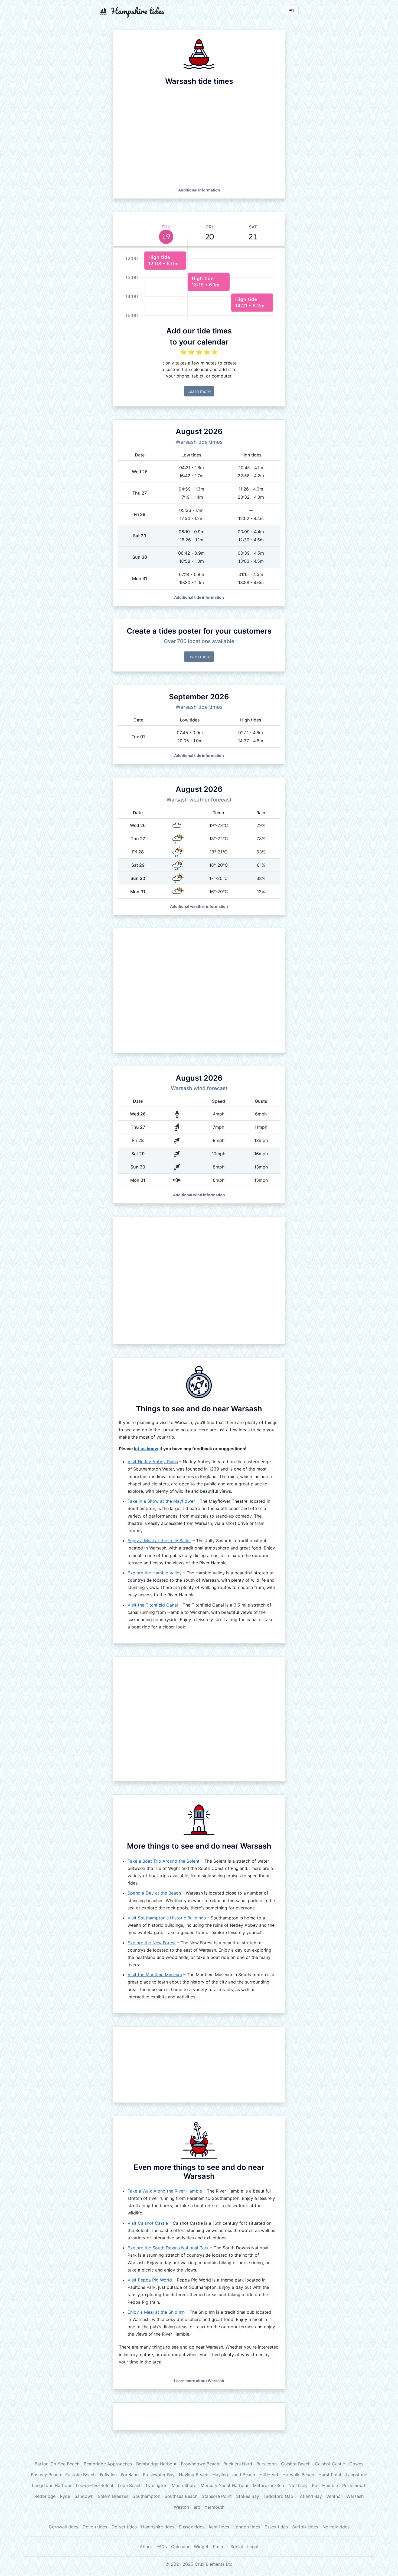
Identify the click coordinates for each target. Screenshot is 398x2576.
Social (237, 2547)
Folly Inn (108, 2475)
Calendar (180, 2547)
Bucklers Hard (238, 2464)
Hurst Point (330, 2475)
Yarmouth (215, 2507)
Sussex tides (192, 2527)
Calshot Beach (296, 2464)
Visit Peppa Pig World (150, 2280)
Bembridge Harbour (156, 2464)
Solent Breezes (113, 2496)
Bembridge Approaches (108, 2464)
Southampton (146, 2496)
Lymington (157, 2485)
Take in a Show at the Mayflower (161, 1501)
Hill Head (269, 2475)
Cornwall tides (63, 2527)
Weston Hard (187, 2507)
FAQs (162, 2547)
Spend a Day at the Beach (154, 1893)
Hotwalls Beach (298, 2475)
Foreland (130, 2475)
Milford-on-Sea (268, 2485)
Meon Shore (184, 2485)
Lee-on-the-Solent (95, 2485)
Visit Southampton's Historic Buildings (167, 1918)
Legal (253, 2547)
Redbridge (45, 2496)
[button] (199, 190)
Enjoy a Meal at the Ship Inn (156, 2312)
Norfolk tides (336, 2527)
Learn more (199, 391)
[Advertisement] (199, 991)
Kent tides (219, 2527)
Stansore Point (217, 2496)
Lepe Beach (130, 2485)
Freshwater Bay (159, 2475)
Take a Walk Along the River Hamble (165, 2191)
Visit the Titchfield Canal (153, 1605)
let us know (146, 1449)
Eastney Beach (46, 2475)
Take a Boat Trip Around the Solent (164, 1861)
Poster (219, 2547)
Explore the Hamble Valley (155, 1573)
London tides (247, 2527)
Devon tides (95, 2527)
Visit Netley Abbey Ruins (153, 1462)
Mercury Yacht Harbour (225, 2485)
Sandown (84, 2496)
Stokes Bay (248, 2496)
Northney (298, 2485)
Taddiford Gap (278, 2496)
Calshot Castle (330, 2464)
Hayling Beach (194, 2475)
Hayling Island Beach (234, 2475)
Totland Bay (310, 2496)
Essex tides (276, 2527)
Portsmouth (354, 2485)
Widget (201, 2547)
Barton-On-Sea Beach (57, 2464)
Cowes (356, 2464)
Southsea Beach (181, 2496)
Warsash (355, 2496)
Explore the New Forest (152, 1943)
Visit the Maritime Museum (155, 1975)
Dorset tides (124, 2527)
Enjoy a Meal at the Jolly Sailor (159, 1541)
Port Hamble (325, 2485)
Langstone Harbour (52, 2485)
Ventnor (334, 2496)
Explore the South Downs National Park (168, 2248)
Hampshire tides (158, 2527)
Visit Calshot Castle (148, 2223)
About (146, 2547)
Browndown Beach (200, 2464)
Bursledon (267, 2464)
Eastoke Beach (80, 2475)
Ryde (65, 2496)
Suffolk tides (305, 2527)
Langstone (356, 2475)
